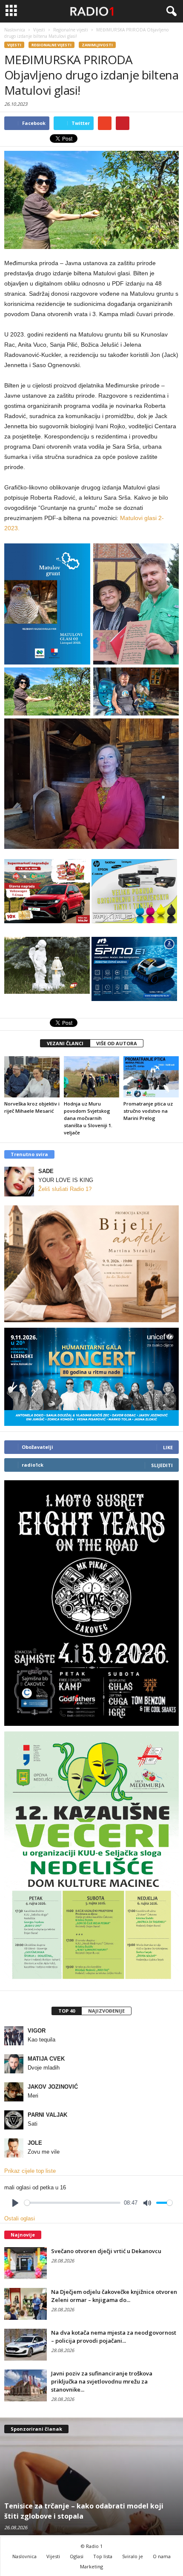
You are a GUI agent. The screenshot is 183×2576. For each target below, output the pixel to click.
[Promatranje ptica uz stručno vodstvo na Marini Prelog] (151, 1077)
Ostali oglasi (20, 2218)
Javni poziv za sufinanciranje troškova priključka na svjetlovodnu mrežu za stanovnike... (102, 2381)
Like (168, 1447)
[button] (170, 11)
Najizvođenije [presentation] (106, 2011)
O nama (162, 2556)
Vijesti (14, 45)
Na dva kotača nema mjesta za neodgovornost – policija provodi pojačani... (114, 2337)
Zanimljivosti (97, 45)
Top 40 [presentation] (67, 2011)
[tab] (66, 2011)
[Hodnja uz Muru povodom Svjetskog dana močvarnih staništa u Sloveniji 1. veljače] (91, 1077)
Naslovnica (24, 2556)
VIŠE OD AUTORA (117, 1043)
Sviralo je (133, 2556)
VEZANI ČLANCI (65, 1043)
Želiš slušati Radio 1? (65, 1189)
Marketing (91, 2566)
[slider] (72, 2203)
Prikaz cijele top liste (30, 2171)
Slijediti (162, 1465)
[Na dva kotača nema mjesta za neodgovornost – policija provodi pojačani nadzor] (26, 2345)
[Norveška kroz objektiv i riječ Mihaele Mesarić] (32, 1077)
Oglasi (77, 2556)
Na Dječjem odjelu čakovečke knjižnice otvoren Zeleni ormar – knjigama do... (114, 2296)
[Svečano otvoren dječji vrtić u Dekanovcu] (26, 2263)
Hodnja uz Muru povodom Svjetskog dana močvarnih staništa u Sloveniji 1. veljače (88, 1118)
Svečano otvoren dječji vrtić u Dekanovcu (106, 2251)
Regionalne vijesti (51, 45)
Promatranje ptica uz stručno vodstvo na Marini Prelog (148, 1111)
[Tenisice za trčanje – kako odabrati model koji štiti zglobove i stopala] (91, 2476)
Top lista (103, 2556)
